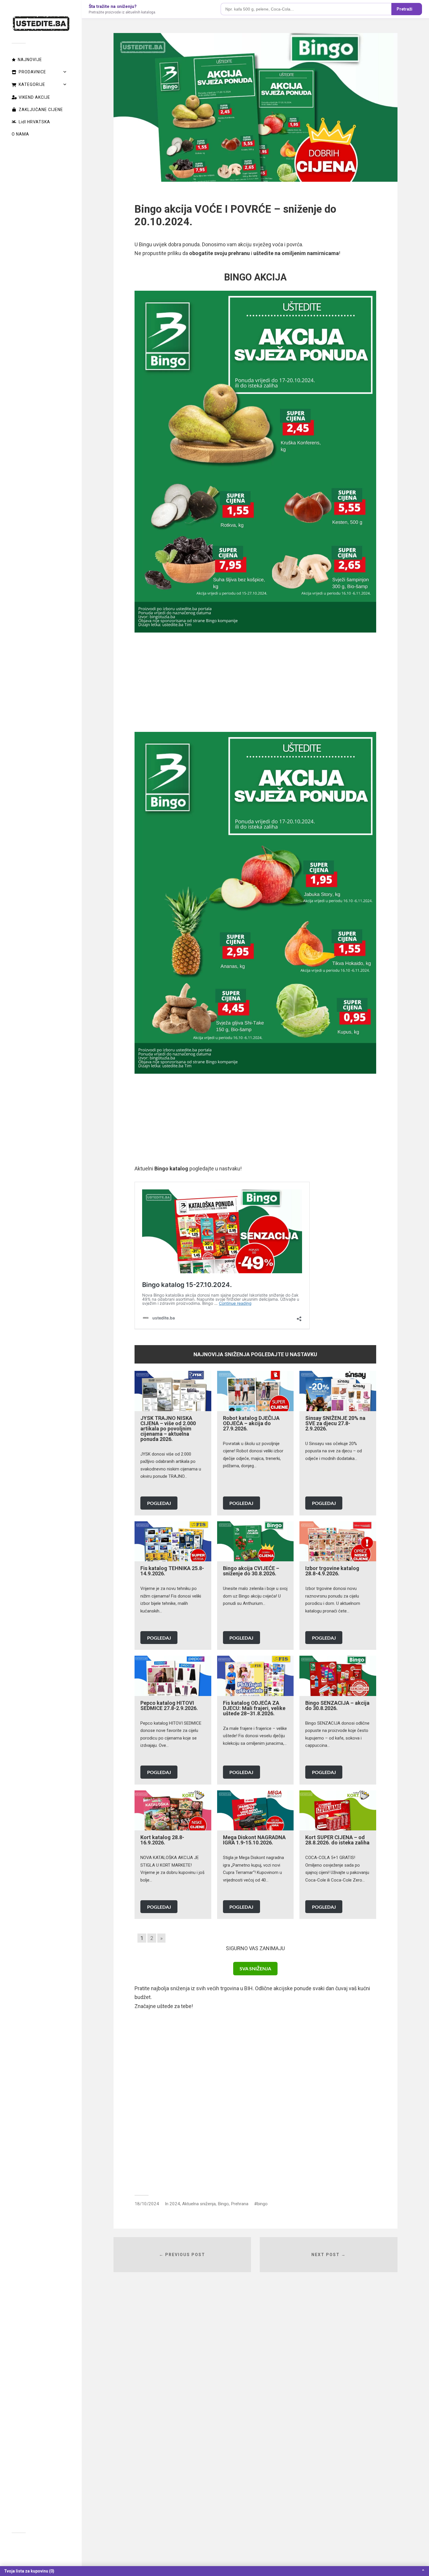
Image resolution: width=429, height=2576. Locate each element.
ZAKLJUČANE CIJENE (41, 110)
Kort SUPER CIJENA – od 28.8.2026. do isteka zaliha (337, 1840)
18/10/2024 (147, 2204)
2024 (175, 2204)
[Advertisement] (255, 682)
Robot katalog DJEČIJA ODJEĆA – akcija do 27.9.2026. (251, 1423)
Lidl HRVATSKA (34, 122)
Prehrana (240, 2204)
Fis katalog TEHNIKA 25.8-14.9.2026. (172, 1571)
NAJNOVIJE (30, 60)
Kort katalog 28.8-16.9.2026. (162, 1840)
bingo (262, 2204)
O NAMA (20, 134)
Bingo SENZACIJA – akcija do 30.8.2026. (337, 1706)
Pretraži (404, 9)
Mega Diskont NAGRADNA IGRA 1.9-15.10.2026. (254, 1840)
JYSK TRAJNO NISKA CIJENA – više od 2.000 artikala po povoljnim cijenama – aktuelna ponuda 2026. (168, 1429)
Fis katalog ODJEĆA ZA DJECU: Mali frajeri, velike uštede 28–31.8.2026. (254, 1708)
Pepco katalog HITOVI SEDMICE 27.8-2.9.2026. (169, 1706)
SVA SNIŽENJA (255, 1968)
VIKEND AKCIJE (34, 97)
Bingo (223, 2204)
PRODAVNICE (32, 72)
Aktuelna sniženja (199, 2204)
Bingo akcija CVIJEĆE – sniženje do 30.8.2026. (251, 1571)
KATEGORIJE (32, 84)
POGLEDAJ (159, 1503)
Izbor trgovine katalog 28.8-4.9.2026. (332, 1571)
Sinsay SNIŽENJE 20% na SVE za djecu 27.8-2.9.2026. (335, 1423)
